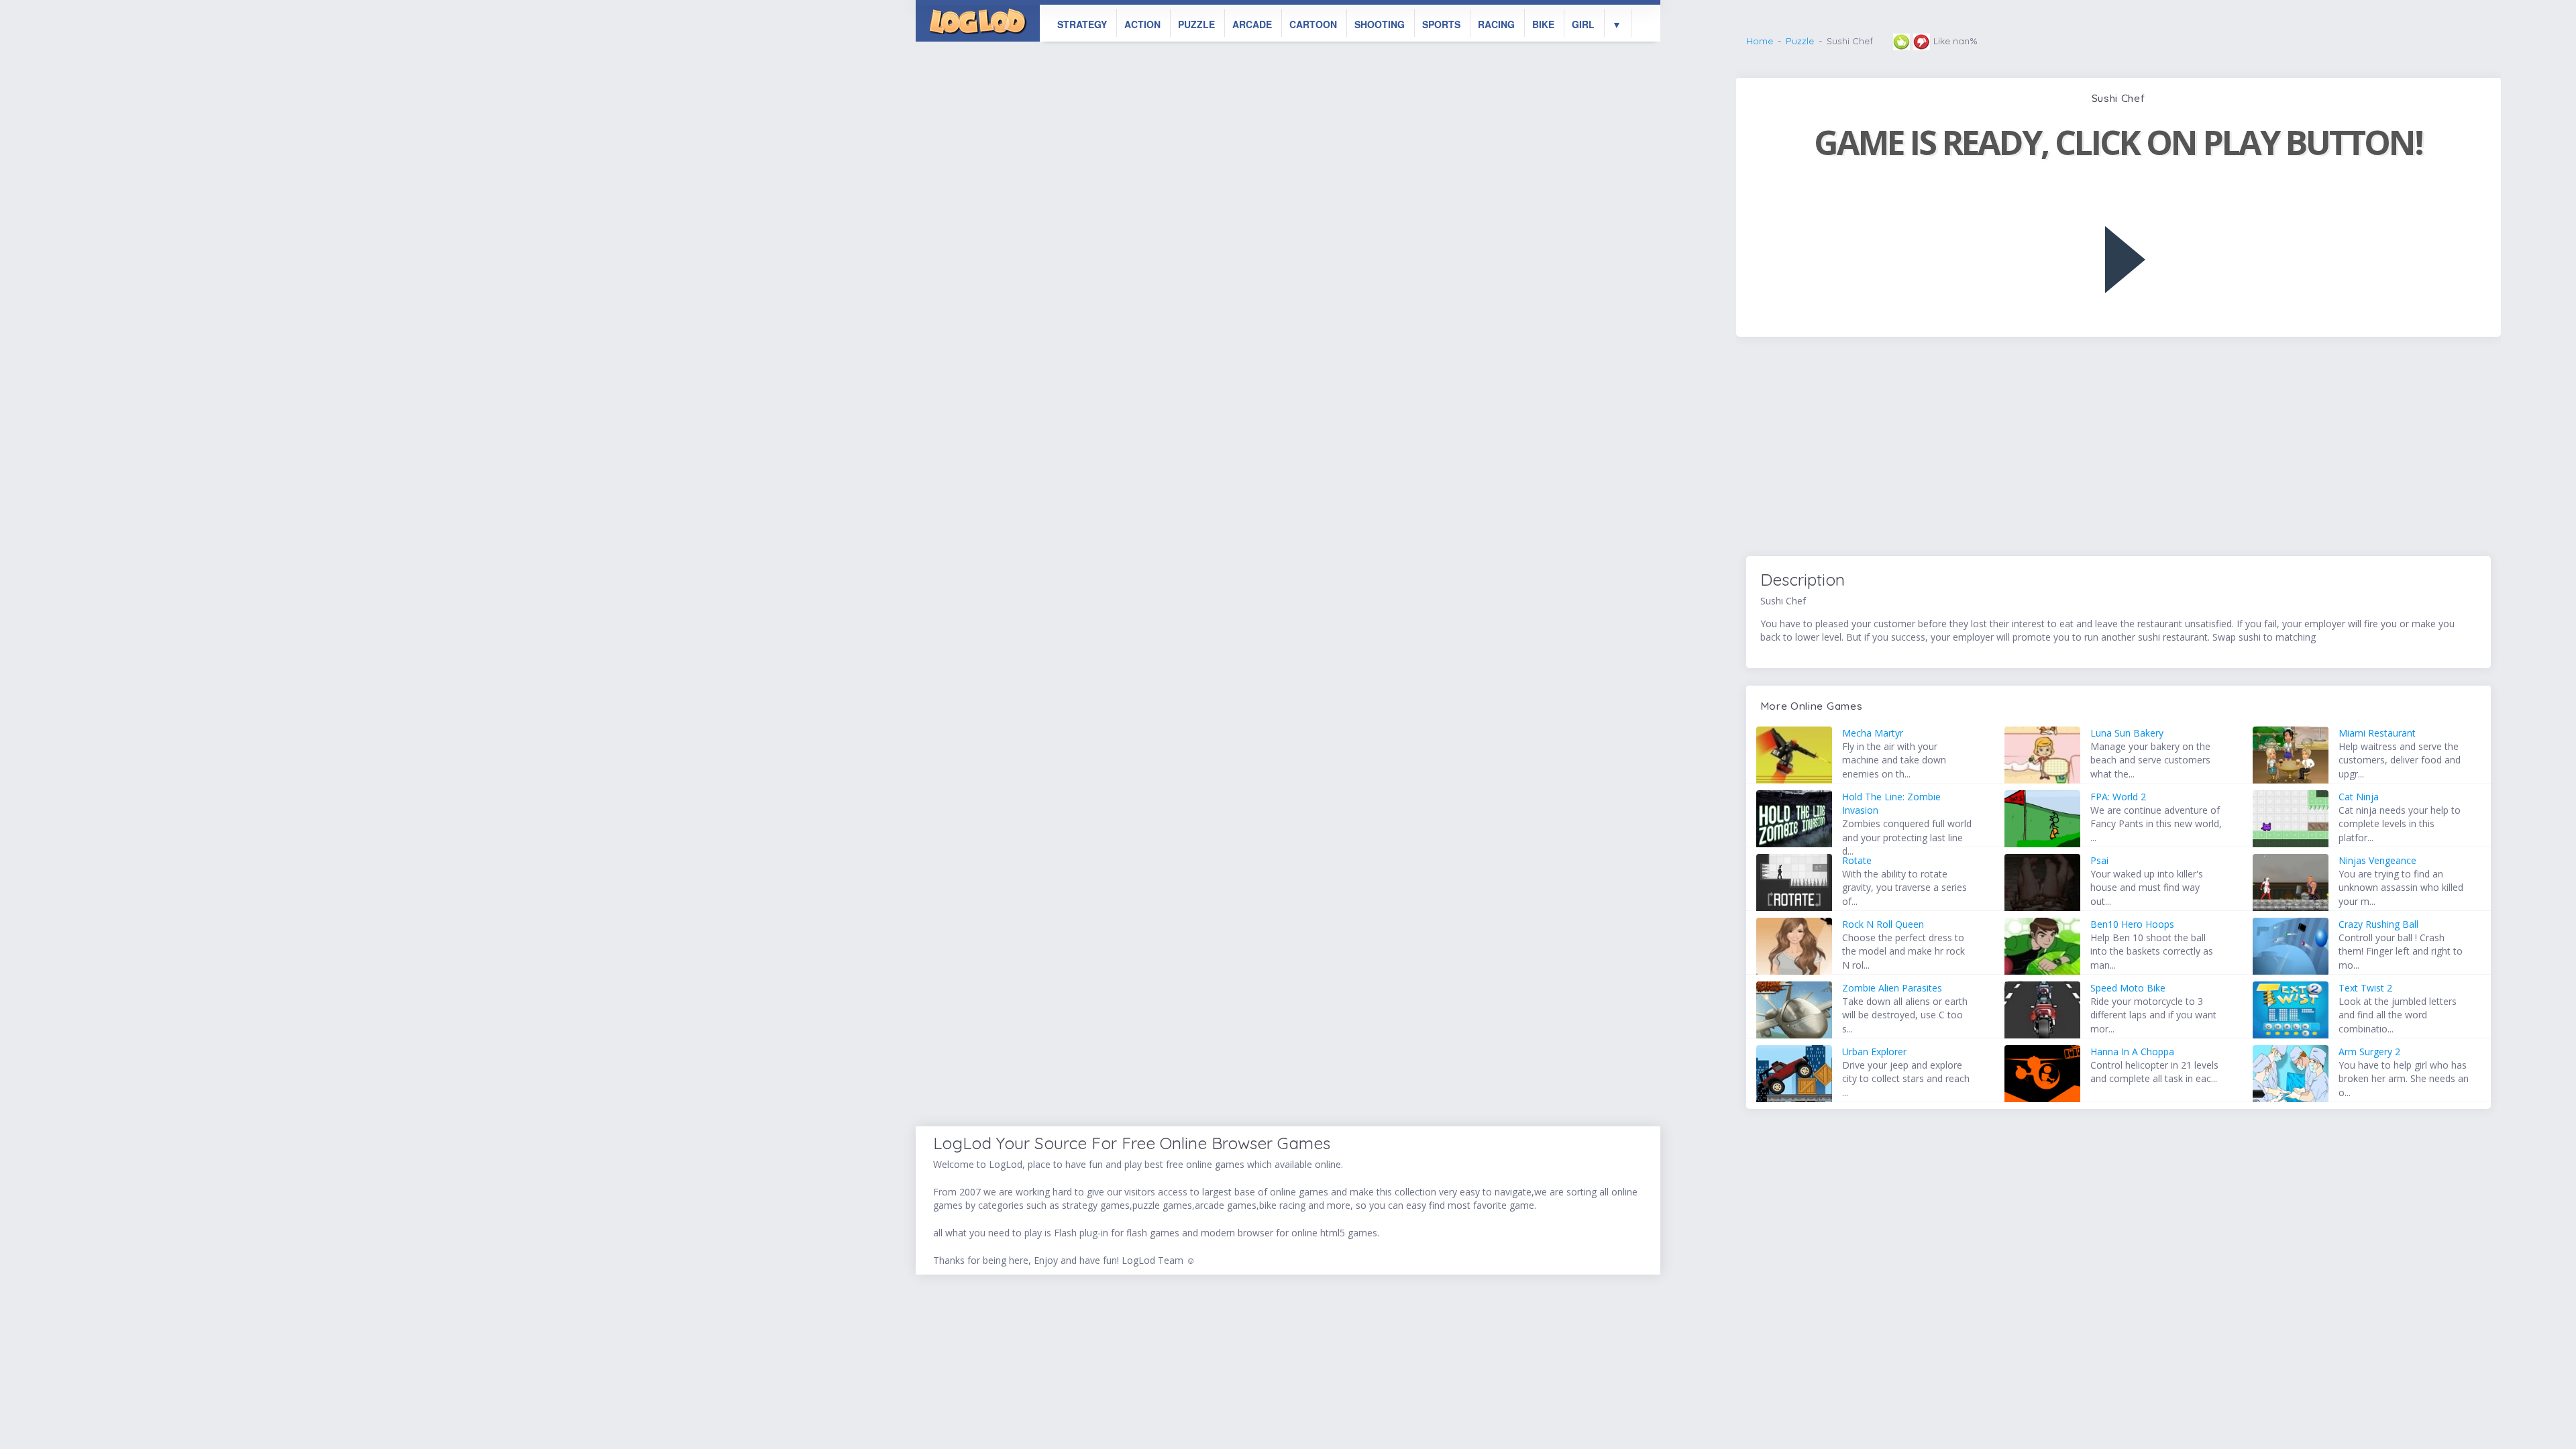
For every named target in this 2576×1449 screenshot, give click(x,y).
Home (1760, 41)
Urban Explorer (1874, 1052)
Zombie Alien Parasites (1892, 988)
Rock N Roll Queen (1883, 924)
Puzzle (1196, 24)
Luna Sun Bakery (2127, 733)
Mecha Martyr (1873, 733)
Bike (1543, 24)
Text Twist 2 (2365, 988)
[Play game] (2125, 260)
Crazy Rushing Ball (2378, 924)
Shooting (1380, 24)
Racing (1496, 24)
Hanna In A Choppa (2132, 1052)
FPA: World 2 (2118, 797)
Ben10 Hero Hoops (2132, 924)
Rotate (1857, 860)
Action (1142, 24)
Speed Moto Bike (2128, 988)
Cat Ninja (2359, 797)
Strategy (1082, 24)
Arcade (1252, 24)
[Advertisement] (2118, 448)
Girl (1583, 24)
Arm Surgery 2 (2369, 1052)
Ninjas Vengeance (2377, 860)
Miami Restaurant (2377, 733)
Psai (2099, 860)
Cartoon (1313, 24)
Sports (1441, 24)
